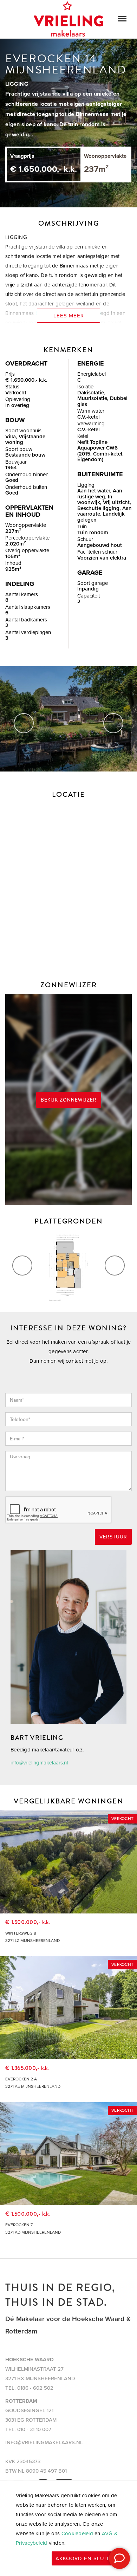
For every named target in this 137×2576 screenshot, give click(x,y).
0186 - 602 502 (35, 2388)
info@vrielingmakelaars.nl (39, 1763)
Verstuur (113, 1537)
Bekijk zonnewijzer (69, 1100)
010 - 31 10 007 (34, 2429)
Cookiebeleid (77, 2533)
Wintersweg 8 (21, 1933)
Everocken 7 (19, 2225)
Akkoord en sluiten (86, 2558)
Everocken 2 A (21, 2079)
